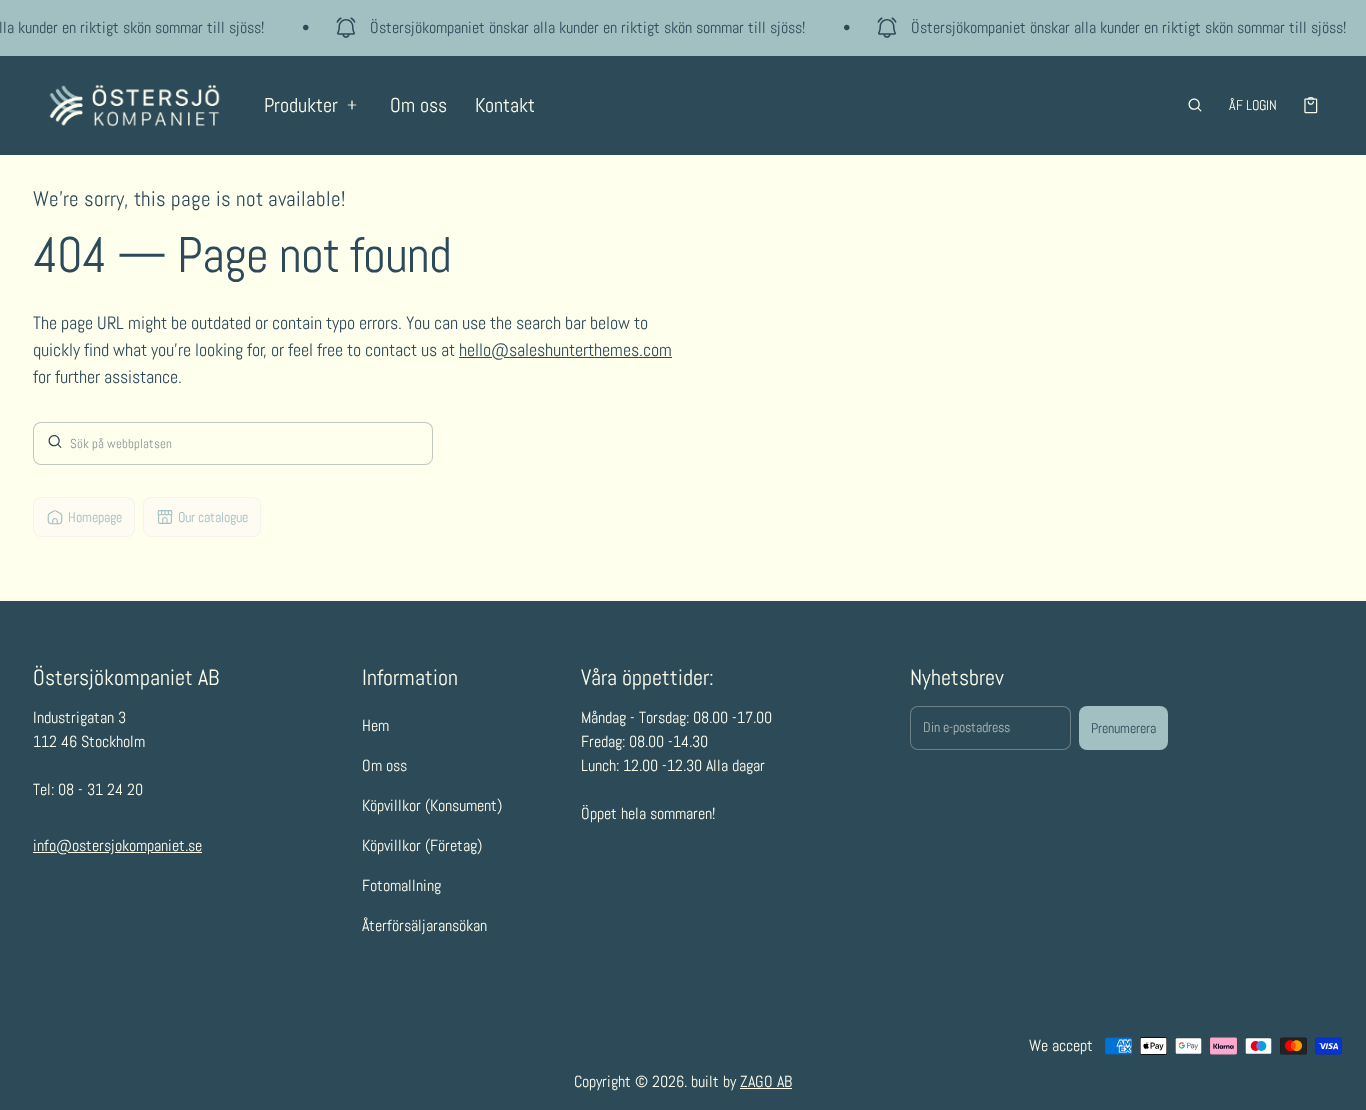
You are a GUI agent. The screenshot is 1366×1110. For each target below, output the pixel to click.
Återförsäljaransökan (424, 925)
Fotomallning (401, 885)
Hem (375, 725)
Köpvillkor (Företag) (422, 845)
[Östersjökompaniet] (134, 105)
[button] (1195, 105)
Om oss (418, 105)
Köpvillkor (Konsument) (432, 805)
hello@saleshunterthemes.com (565, 349)
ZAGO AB (766, 1081)
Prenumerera (1123, 728)
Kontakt (505, 105)
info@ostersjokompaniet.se (117, 845)
